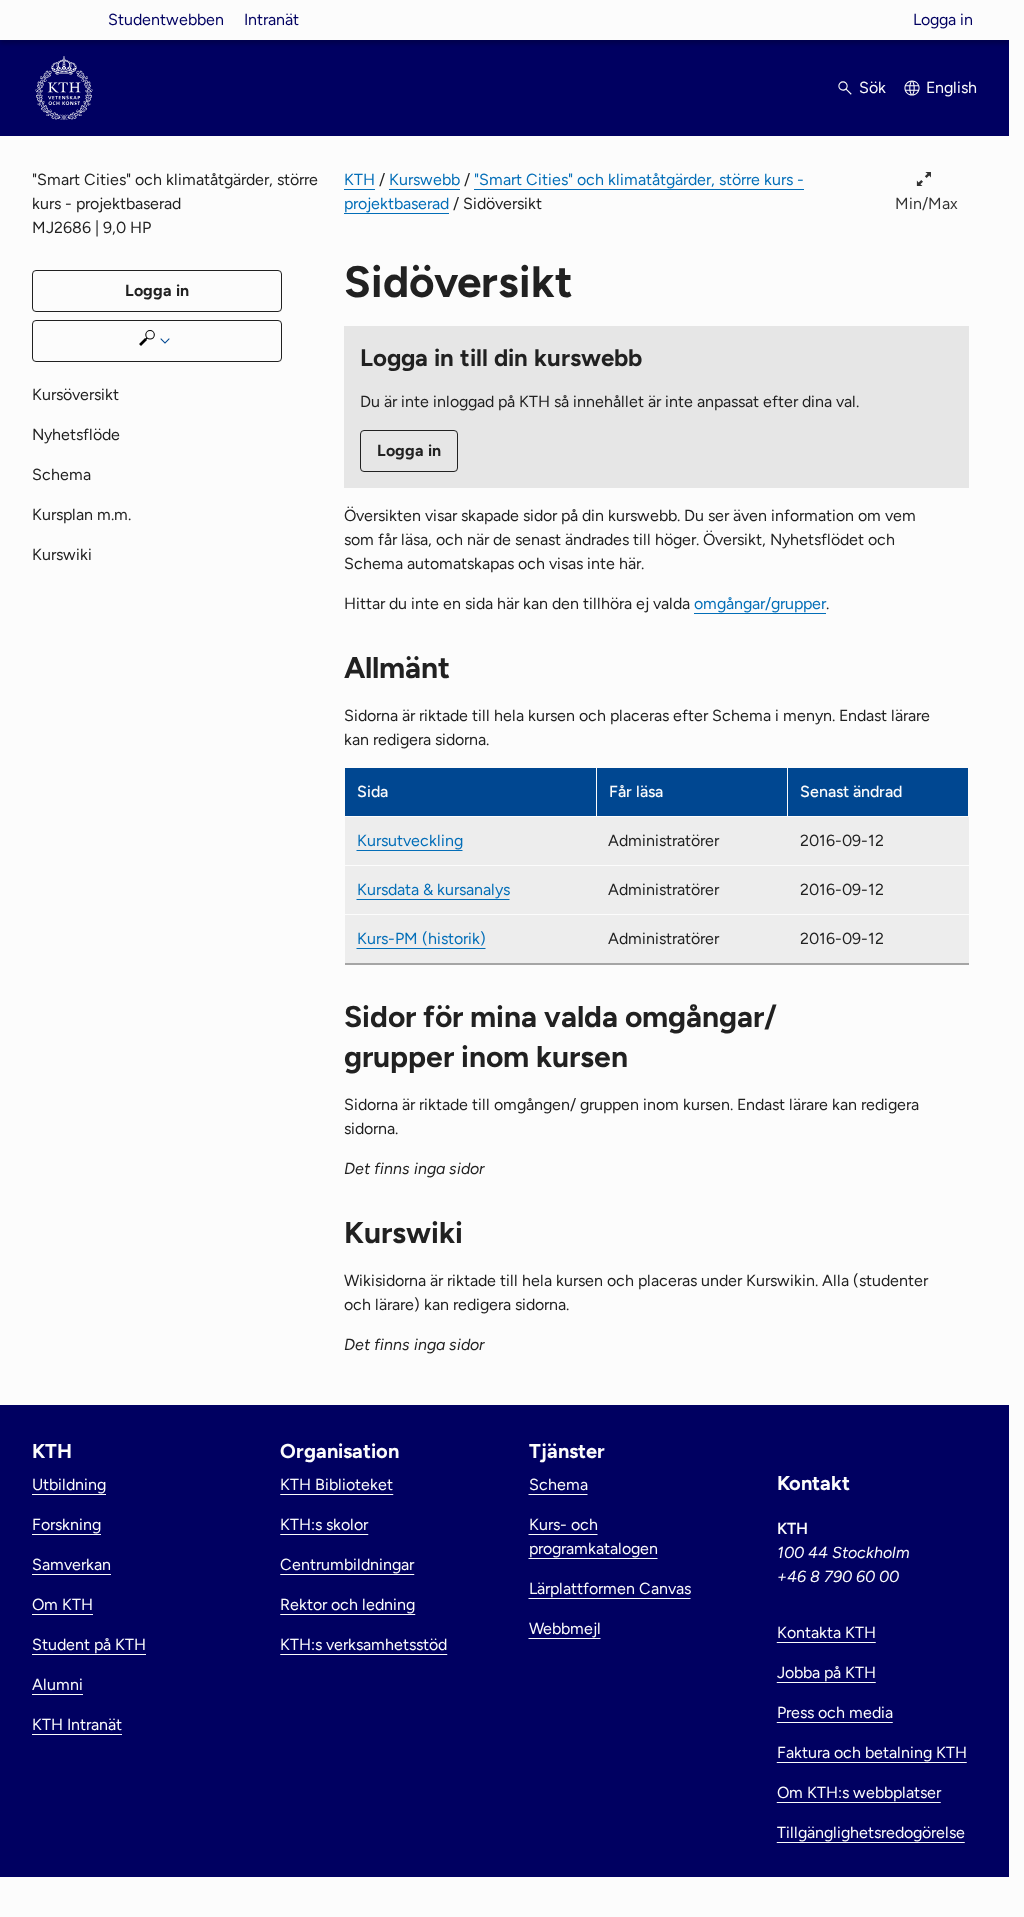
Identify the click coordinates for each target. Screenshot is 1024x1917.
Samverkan (71, 1564)
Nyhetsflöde (76, 434)
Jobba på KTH (826, 1672)
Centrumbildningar (347, 1564)
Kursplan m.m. (81, 514)
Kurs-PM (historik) (421, 938)
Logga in (943, 19)
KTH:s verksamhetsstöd (363, 1644)
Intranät (271, 19)
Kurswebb (424, 179)
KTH (359, 179)
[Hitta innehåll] (157, 341)
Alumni (57, 1684)
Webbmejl (565, 1628)
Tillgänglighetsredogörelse (871, 1832)
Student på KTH (89, 1644)
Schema (61, 474)
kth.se (64, 19)
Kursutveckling (410, 840)
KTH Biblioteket (336, 1484)
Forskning (66, 1524)
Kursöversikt (75, 394)
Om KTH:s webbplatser (859, 1792)
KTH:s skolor (324, 1524)
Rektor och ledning (347, 1604)
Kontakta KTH (826, 1632)
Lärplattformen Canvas (610, 1588)
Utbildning (69, 1484)
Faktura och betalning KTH (872, 1752)
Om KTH (62, 1604)
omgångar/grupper (760, 603)
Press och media (835, 1712)
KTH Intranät (77, 1724)
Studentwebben (166, 19)
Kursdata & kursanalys (433, 889)
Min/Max (926, 203)
